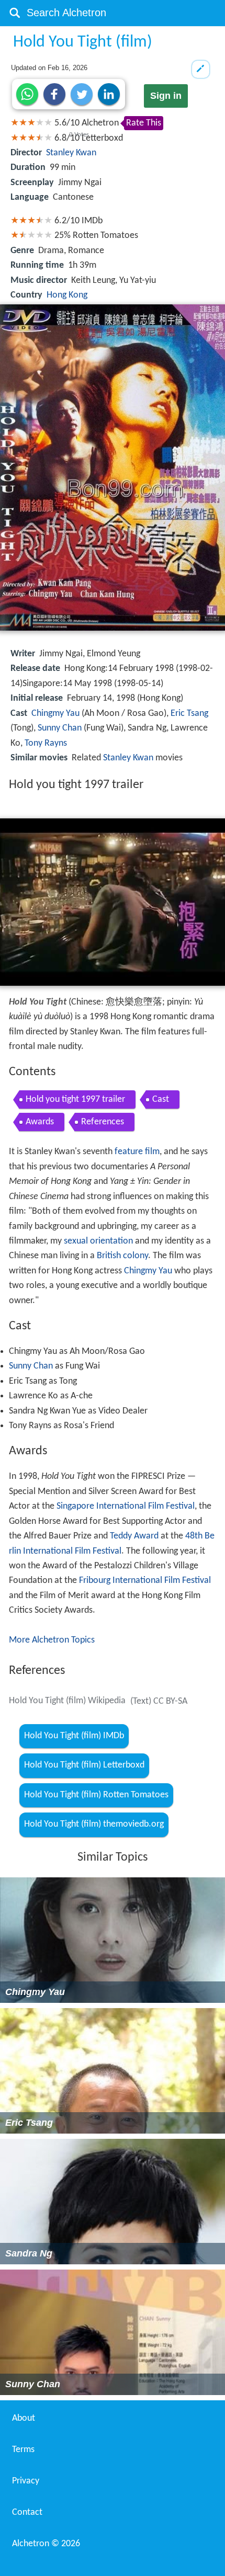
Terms (23, 2450)
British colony (122, 1256)
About (24, 2418)
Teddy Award (134, 1536)
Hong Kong (67, 295)
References (103, 1122)
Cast (161, 1099)
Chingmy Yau (55, 714)
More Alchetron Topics (52, 1640)
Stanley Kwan (71, 153)
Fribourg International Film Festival (145, 1581)
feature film (137, 1152)
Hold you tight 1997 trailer (75, 1099)
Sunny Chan (60, 728)
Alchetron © (46, 2544)
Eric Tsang (189, 714)
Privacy (26, 2481)
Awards (40, 1122)
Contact (27, 2512)
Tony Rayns (46, 743)
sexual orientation (98, 1241)
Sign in (166, 96)
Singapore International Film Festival (126, 1506)
